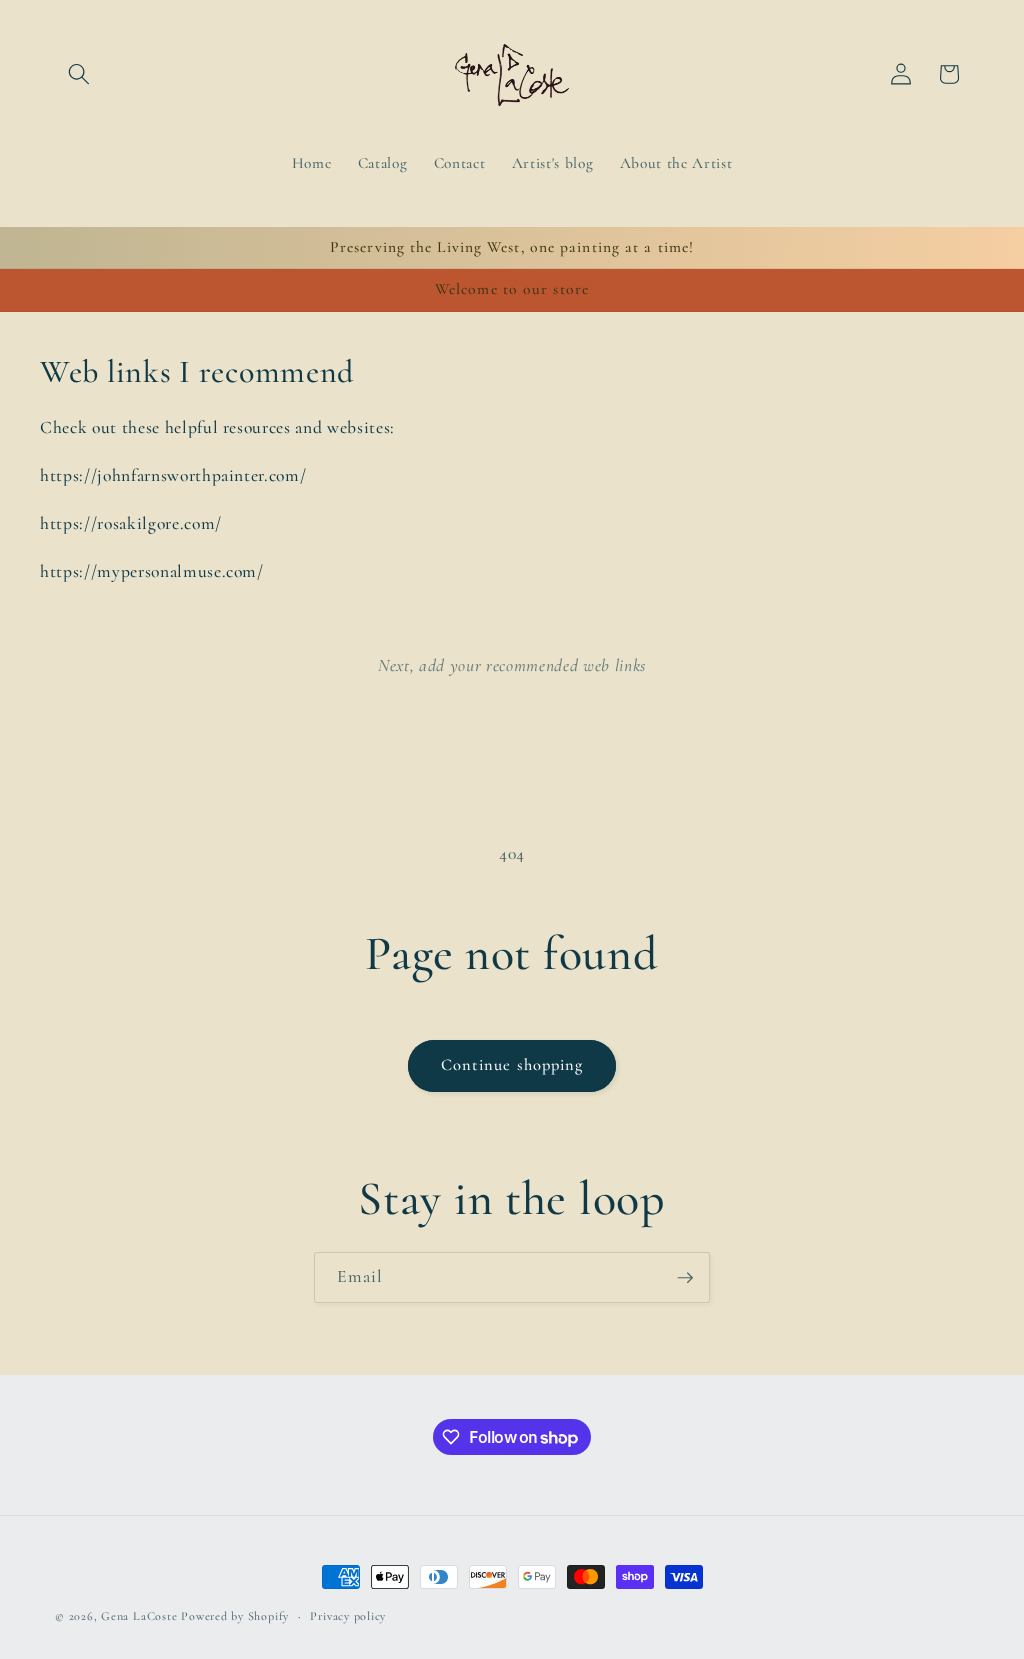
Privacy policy (348, 1616)
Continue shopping (512, 1065)
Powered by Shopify (235, 1616)
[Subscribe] (685, 1278)
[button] (79, 74)
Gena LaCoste (139, 1616)
